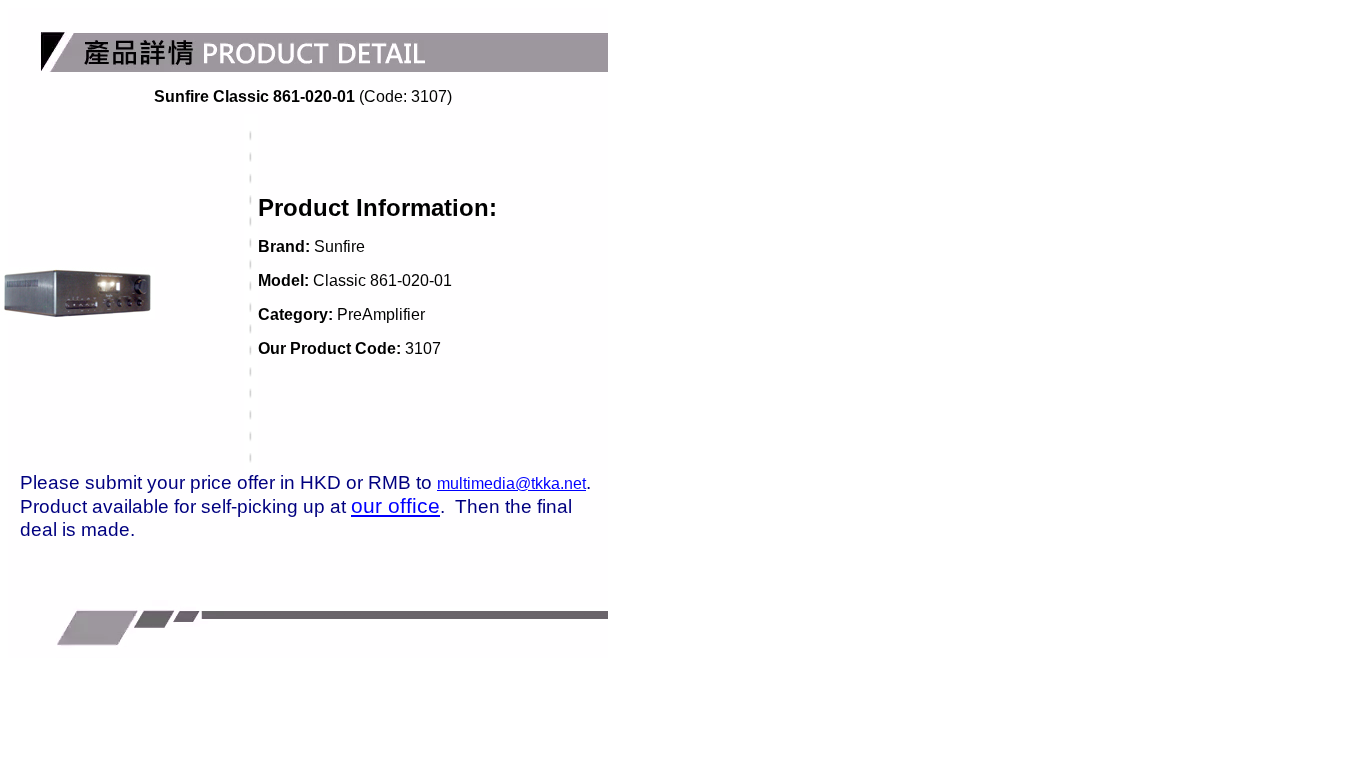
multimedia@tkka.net (511, 483)
